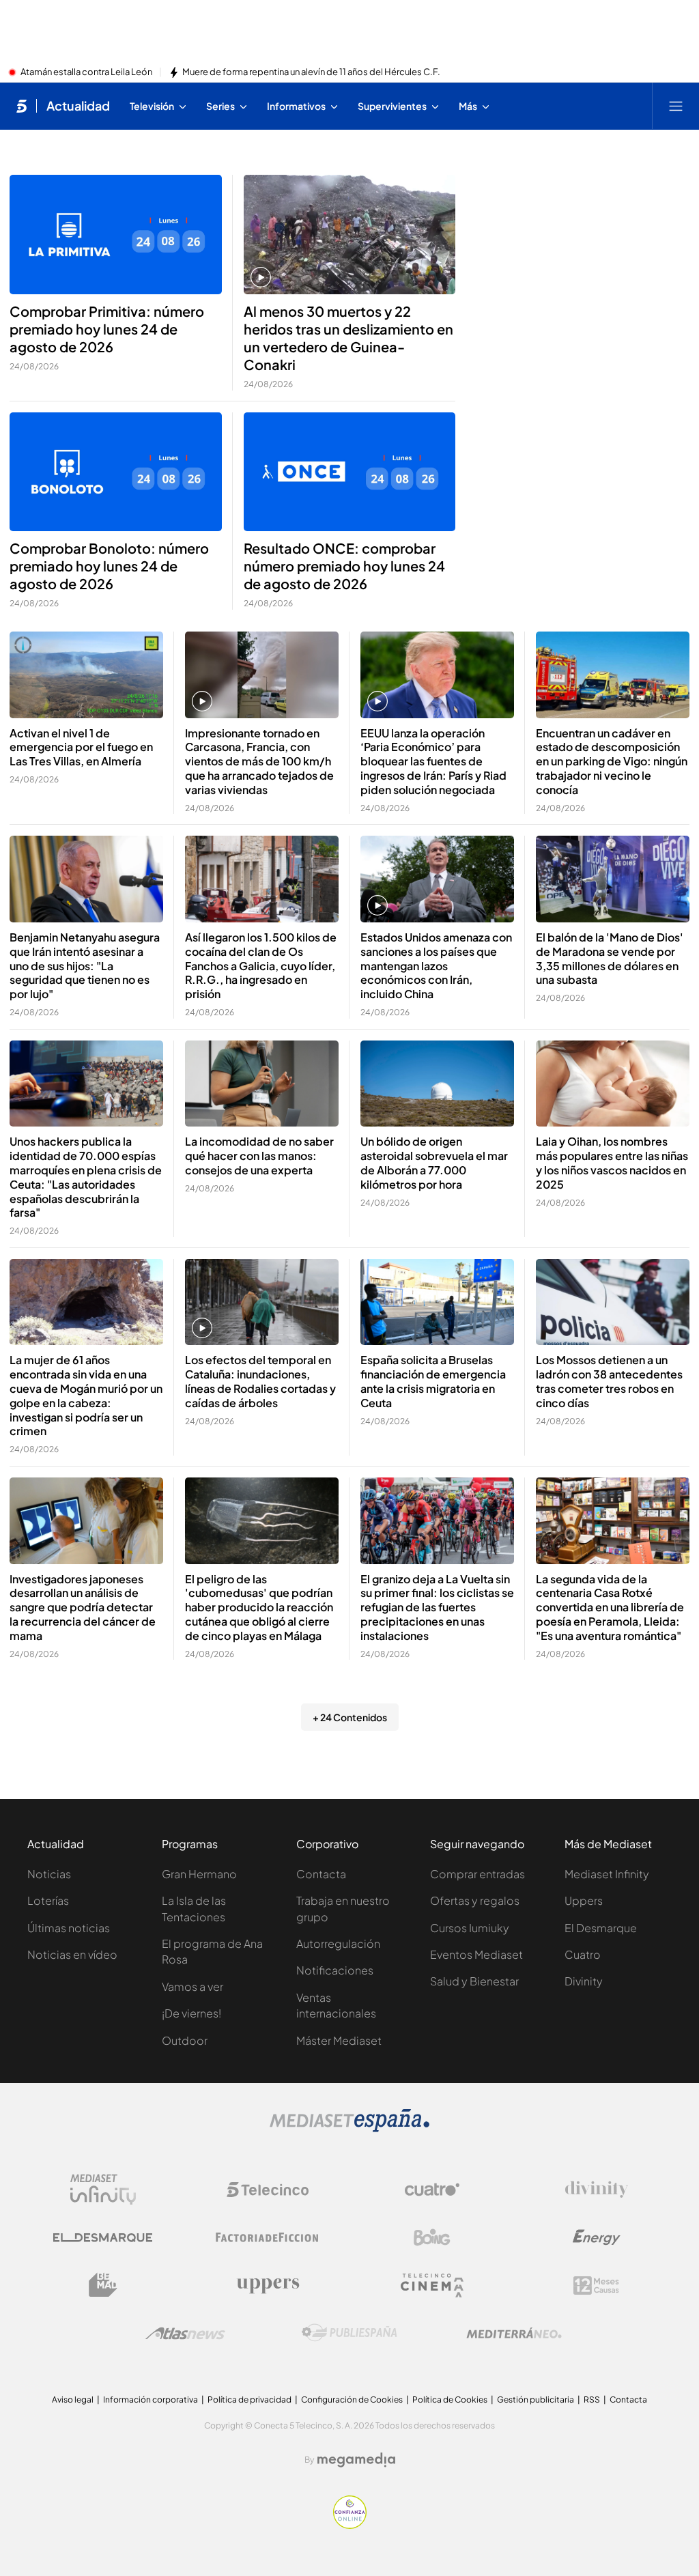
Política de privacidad (249, 2400)
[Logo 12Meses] (596, 2285)
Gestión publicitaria (536, 2400)
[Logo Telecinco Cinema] (432, 2285)
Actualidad (78, 106)
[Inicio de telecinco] (22, 106)
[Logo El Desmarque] (103, 2238)
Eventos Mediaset (476, 1954)
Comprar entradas (477, 1874)
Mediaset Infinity (607, 1874)
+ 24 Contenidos (350, 1717)
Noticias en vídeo (72, 1954)
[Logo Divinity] (597, 2190)
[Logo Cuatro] (432, 2190)
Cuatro (583, 1954)
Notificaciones (335, 1970)
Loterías (48, 1900)
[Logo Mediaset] (349, 2128)
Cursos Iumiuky (470, 1928)
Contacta (321, 1874)
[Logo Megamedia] (356, 2460)
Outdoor (185, 2040)
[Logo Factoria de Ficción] (268, 2237)
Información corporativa (151, 2400)
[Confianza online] (350, 2525)
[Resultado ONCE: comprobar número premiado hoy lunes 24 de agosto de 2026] (350, 472)
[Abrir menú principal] (676, 106)
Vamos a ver (192, 1986)
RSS (592, 2400)
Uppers (584, 1900)
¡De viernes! (191, 2013)
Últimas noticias (69, 1928)
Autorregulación (338, 1943)
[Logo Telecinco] (268, 2190)
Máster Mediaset (339, 2040)
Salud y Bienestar (474, 1981)
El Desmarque (601, 1928)
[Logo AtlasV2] (185, 2333)
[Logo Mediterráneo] (514, 2333)
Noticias (49, 1874)
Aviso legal (73, 2400)
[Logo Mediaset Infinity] (103, 2190)
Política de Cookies (450, 2400)
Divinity (584, 1981)
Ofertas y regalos (475, 1900)
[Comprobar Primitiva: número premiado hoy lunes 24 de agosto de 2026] (116, 235)
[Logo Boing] (432, 2237)
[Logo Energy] (597, 2237)
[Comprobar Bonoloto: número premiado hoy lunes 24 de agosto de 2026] (116, 472)
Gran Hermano (199, 1874)
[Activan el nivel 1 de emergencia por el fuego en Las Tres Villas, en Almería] (86, 675)
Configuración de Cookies (352, 2400)
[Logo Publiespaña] (349, 2333)
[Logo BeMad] (103, 2285)
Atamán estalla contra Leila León (86, 72)
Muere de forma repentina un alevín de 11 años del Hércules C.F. (311, 72)
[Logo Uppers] (268, 2285)
